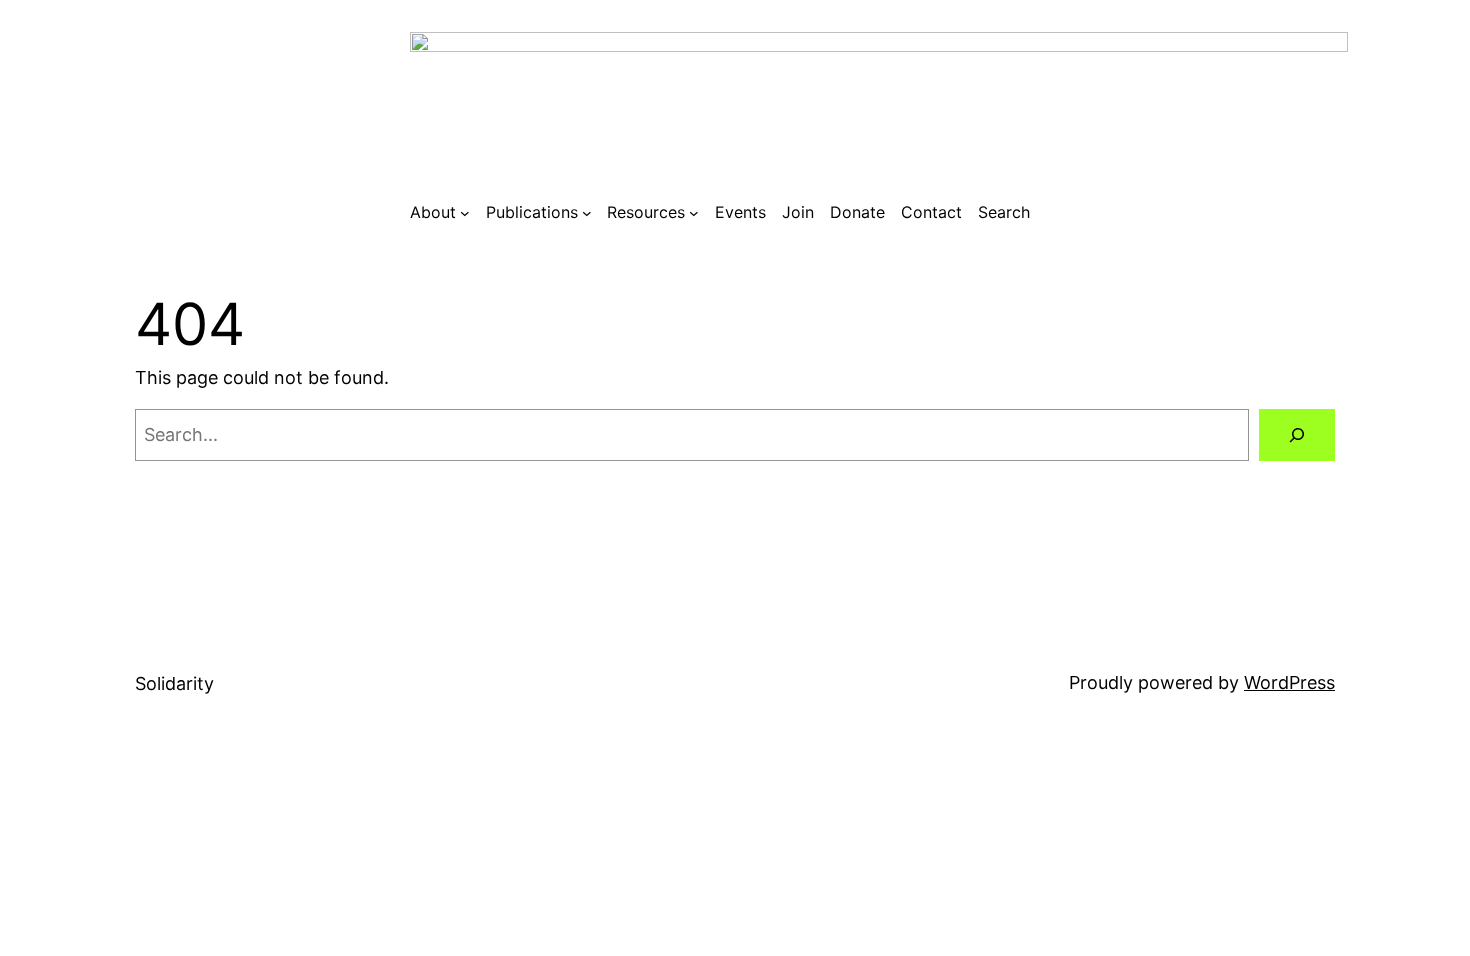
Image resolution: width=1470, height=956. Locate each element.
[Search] (1297, 435)
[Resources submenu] (694, 213)
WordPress (1289, 682)
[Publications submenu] (587, 213)
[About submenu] (465, 213)
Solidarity (174, 683)
